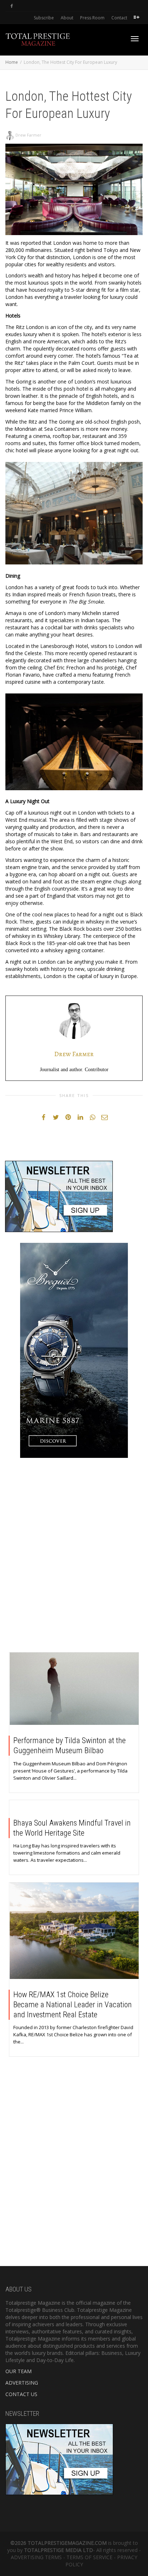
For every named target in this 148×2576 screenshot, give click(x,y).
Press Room (92, 18)
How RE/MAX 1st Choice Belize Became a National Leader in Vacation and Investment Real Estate (73, 2005)
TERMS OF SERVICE (89, 2557)
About (67, 18)
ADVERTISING (22, 2383)
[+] (74, 1689)
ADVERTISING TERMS (36, 2557)
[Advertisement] (74, 1557)
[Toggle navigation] (135, 39)
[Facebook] (12, 6)
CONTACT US (21, 2394)
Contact (119, 18)
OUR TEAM (18, 2371)
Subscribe (44, 18)
